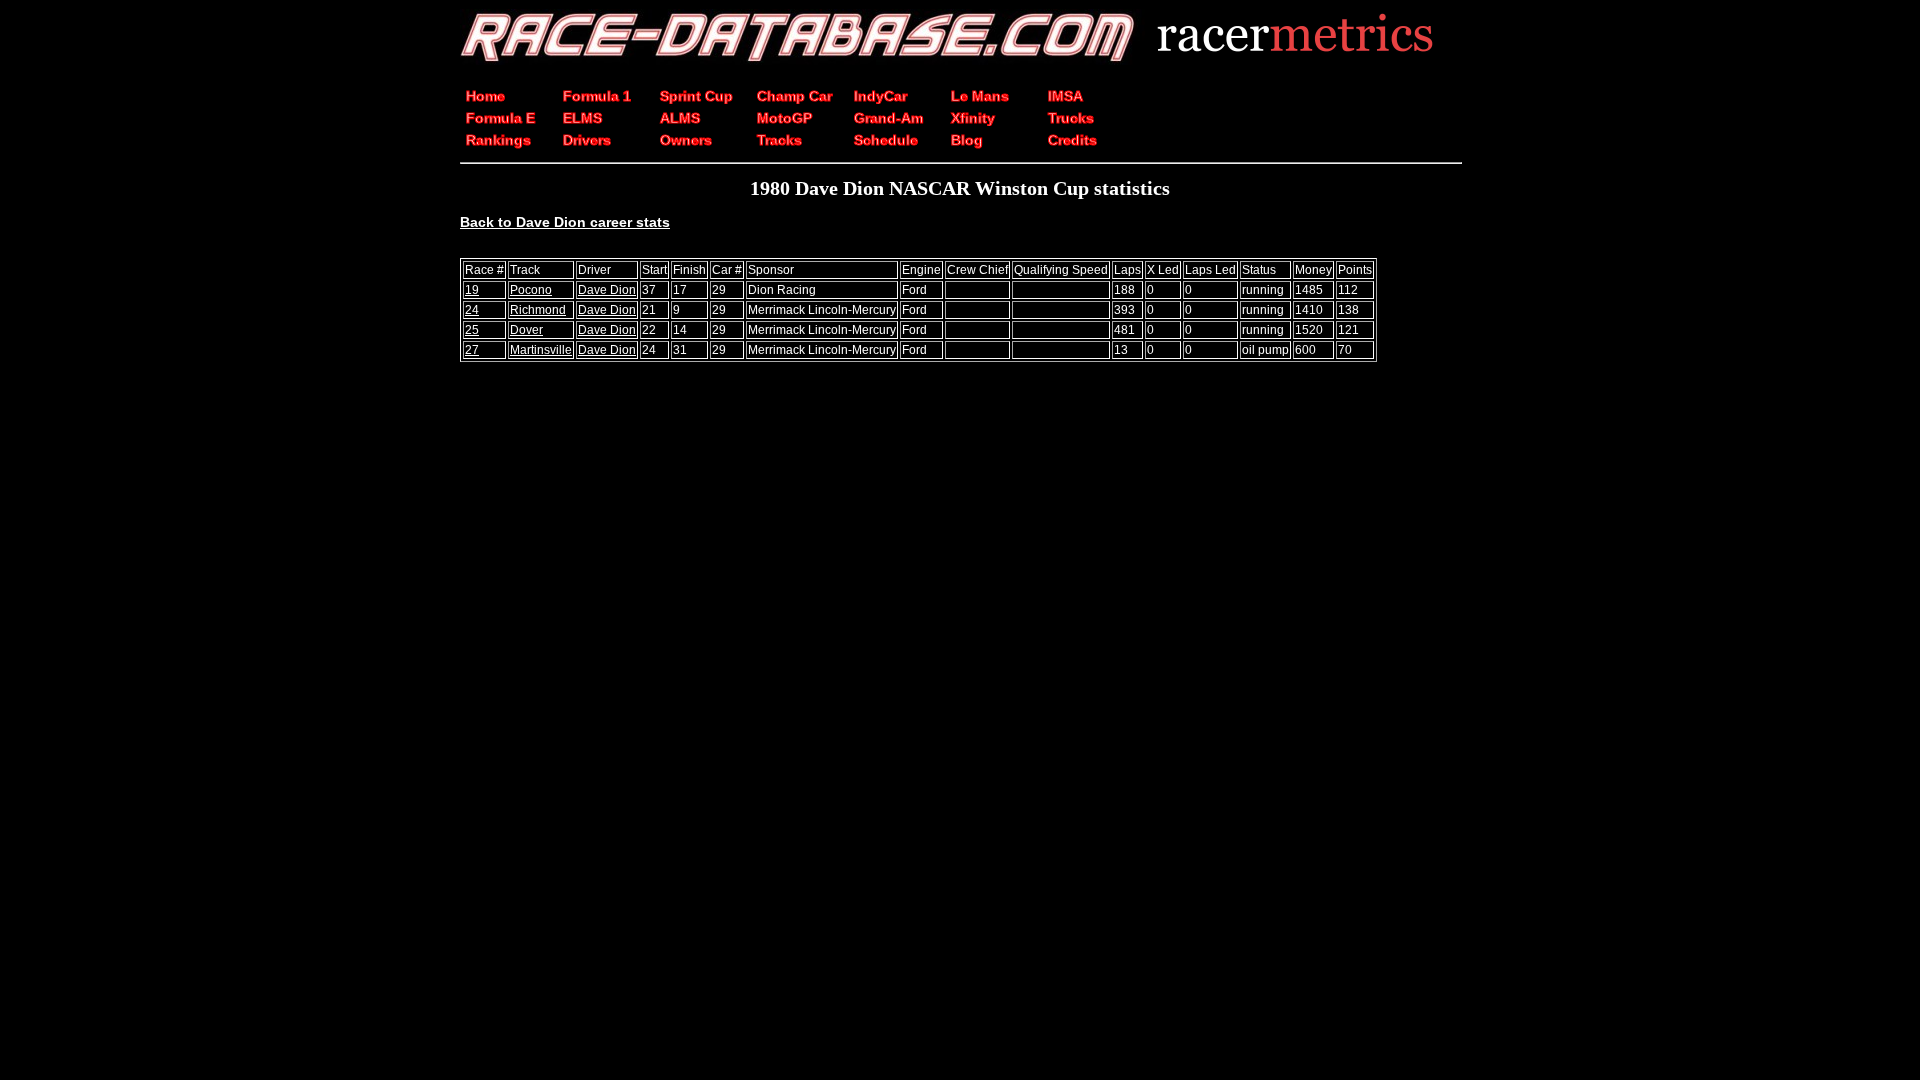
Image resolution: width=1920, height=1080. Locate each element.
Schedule (886, 140)
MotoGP (784, 118)
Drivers (587, 140)
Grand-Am (888, 118)
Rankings (498, 140)
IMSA (1065, 96)
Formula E (500, 118)
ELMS (582, 118)
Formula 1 (597, 96)
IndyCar (880, 96)
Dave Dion (607, 290)
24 (472, 310)
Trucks (1071, 118)
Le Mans (980, 96)
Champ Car (794, 96)
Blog (967, 140)
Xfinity (973, 118)
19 (472, 290)
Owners (686, 140)
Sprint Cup (696, 96)
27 (472, 350)
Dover (526, 330)
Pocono (531, 290)
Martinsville (541, 350)
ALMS (680, 118)
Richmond (538, 310)
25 (472, 330)
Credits (1072, 140)
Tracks (779, 140)
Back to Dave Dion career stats (565, 222)
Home (485, 96)
